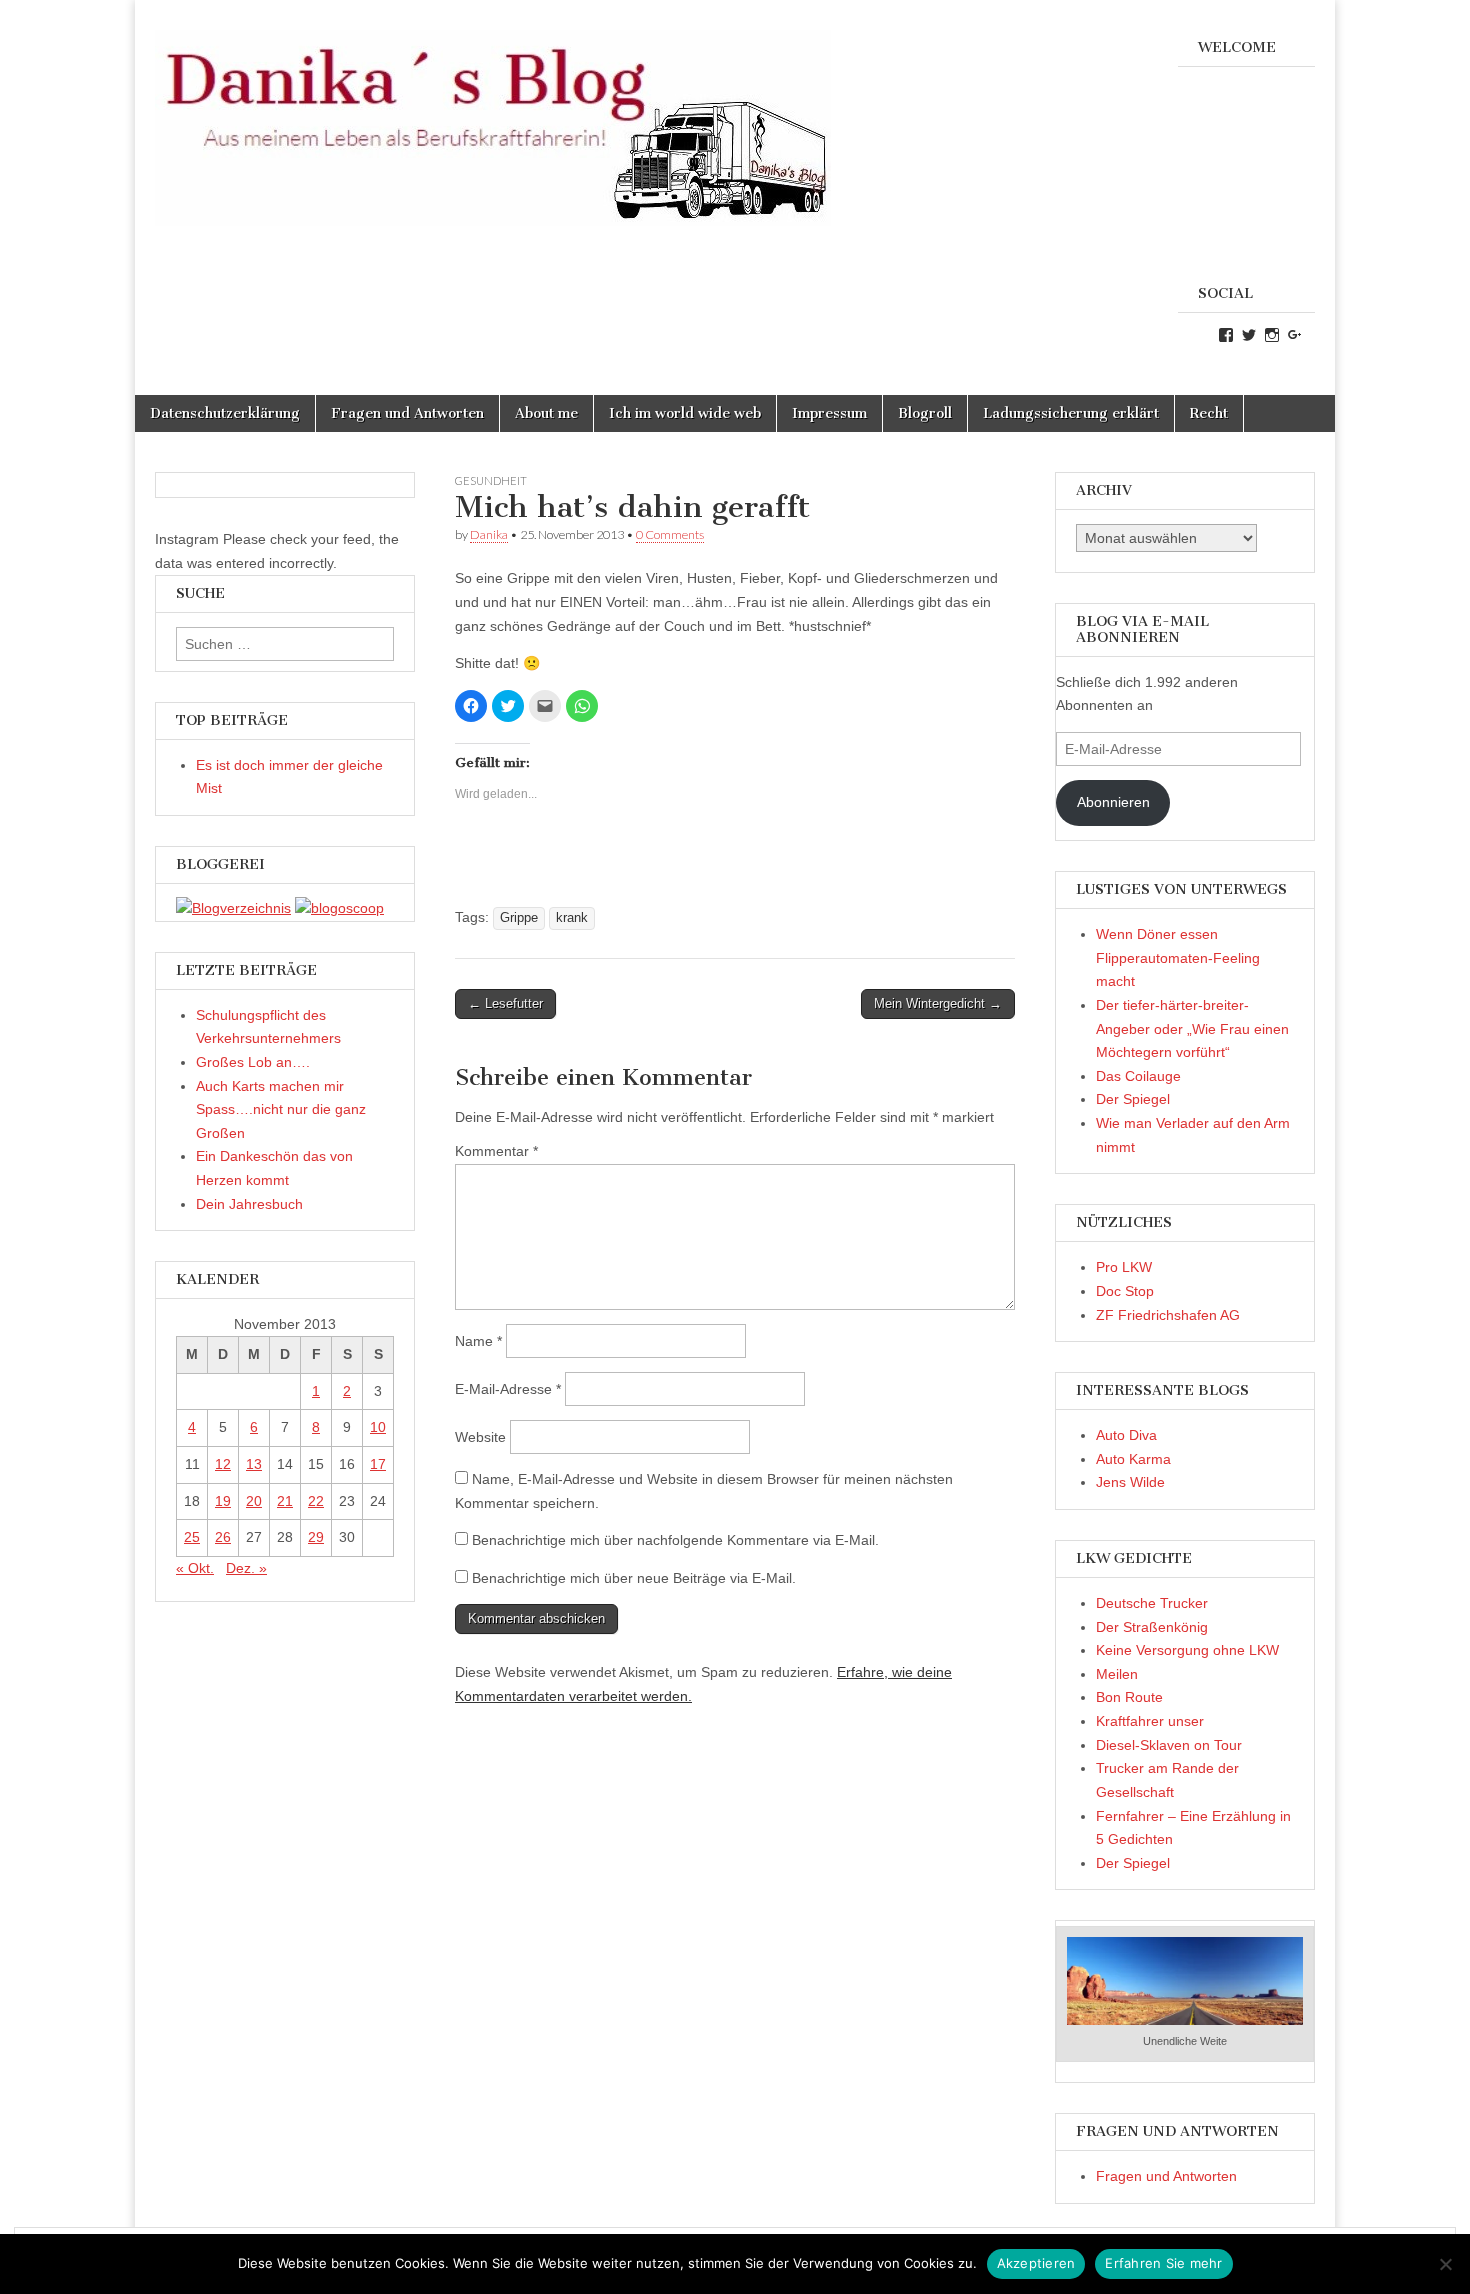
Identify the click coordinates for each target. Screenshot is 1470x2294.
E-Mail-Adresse (508, 1389)
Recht (1209, 413)
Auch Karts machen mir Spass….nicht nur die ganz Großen (281, 1109)
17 (378, 1464)
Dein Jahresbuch (249, 1204)
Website (480, 1437)
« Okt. (195, 1568)
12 (223, 1464)
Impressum (829, 413)
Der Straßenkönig (1152, 1627)
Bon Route (1129, 1697)
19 (223, 1501)
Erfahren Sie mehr (1163, 2263)
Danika (489, 534)
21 (285, 1501)
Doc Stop (1125, 1291)
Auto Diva (1126, 1435)
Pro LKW (1124, 1267)
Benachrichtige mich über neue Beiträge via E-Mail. (634, 1578)
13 (254, 1464)
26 (223, 1537)
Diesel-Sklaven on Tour (1169, 1745)
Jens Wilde (1130, 1482)
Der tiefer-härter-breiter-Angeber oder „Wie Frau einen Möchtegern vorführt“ (1192, 1028)
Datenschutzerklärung (225, 413)
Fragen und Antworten (407, 413)
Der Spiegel (1133, 1099)
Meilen (1117, 1674)
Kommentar (496, 1151)
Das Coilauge (1138, 1076)
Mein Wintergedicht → (938, 1003)
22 (316, 1501)
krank (572, 918)
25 (192, 1537)
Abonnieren (1113, 802)
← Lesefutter (505, 1003)
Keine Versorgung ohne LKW (1187, 1650)
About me (546, 413)
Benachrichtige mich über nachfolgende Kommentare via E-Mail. (675, 1540)
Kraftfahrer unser (1150, 1721)
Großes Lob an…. (253, 1062)
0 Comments (670, 534)
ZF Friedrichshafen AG (1168, 1315)
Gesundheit (491, 480)
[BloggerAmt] (233, 908)
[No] (1445, 2264)
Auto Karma (1133, 1459)
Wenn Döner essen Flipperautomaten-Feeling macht (1178, 957)
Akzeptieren (1036, 2263)
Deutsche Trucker (1152, 1603)
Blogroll (925, 413)
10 (378, 1427)
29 (316, 1537)
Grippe (519, 918)
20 (254, 1501)
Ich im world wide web (685, 413)
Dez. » (246, 1568)
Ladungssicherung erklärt (1071, 413)
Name (478, 1341)
